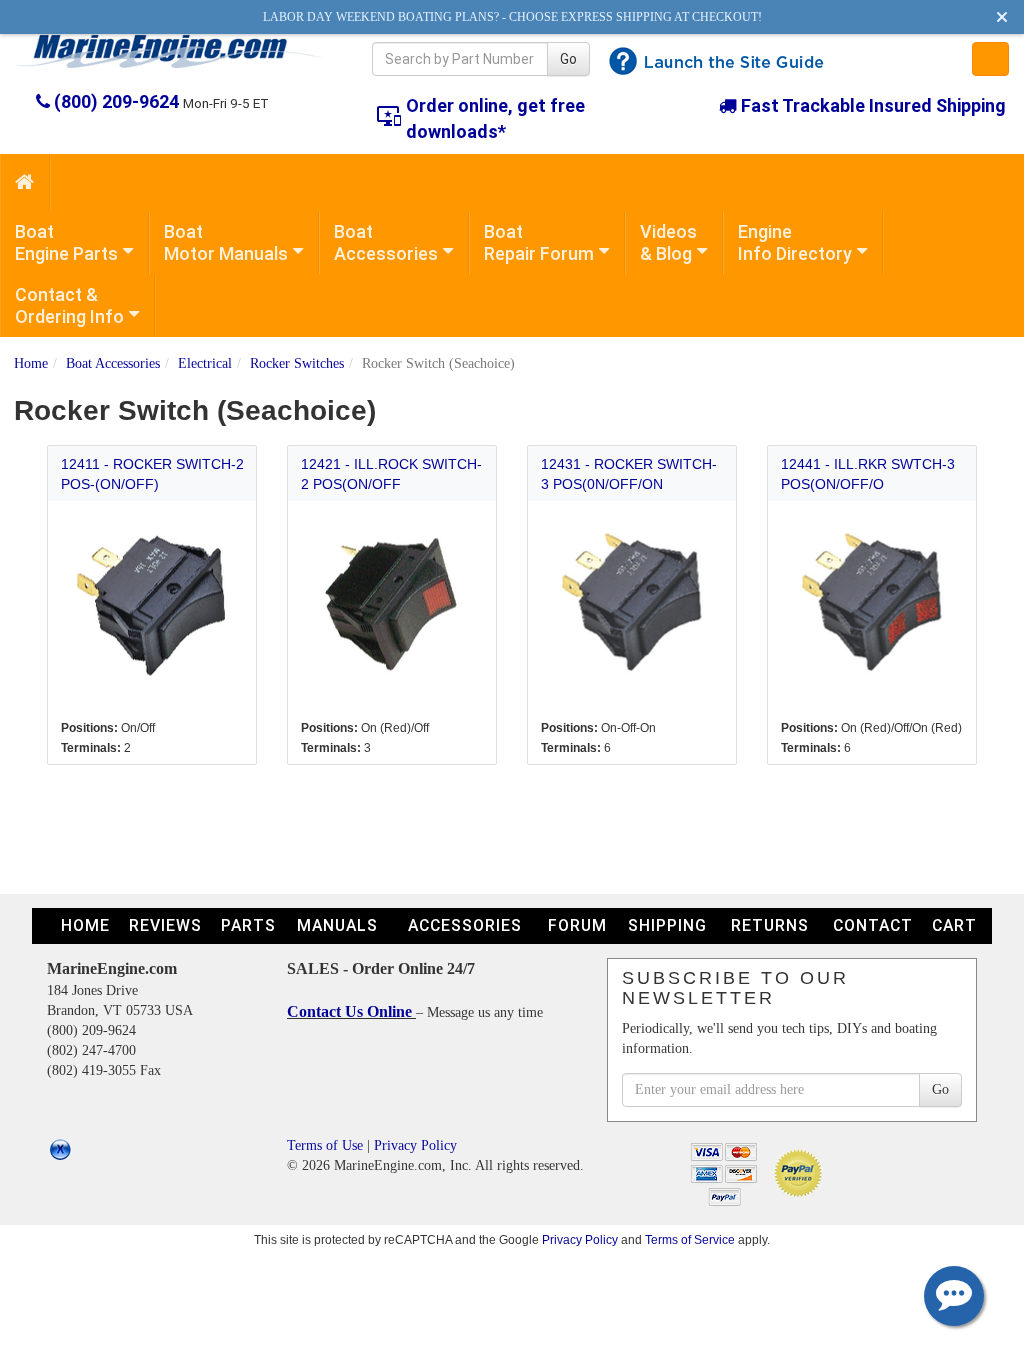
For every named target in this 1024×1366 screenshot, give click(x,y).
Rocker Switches (297, 363)
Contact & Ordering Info (69, 305)
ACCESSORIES (465, 925)
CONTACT (873, 925)
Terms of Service (690, 1239)
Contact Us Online (351, 1011)
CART (954, 925)
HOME (85, 925)
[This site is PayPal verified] (801, 1171)
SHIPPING (667, 925)
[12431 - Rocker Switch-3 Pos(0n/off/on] (632, 605)
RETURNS (770, 925)
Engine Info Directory (795, 242)
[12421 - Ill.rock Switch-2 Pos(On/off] (392, 605)
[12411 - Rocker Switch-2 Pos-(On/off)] (152, 605)
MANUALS (337, 925)
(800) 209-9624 (116, 101)
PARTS (248, 925)
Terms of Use (325, 1145)
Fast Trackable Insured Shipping (871, 105)
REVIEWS (165, 925)
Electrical (205, 363)
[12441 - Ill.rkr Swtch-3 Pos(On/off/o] (872, 605)
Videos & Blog (668, 242)
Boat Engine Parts (66, 242)
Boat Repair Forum (539, 242)
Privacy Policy (415, 1145)
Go (568, 59)
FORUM (577, 925)
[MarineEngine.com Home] (170, 51)
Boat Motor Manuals (226, 242)
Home (31, 363)
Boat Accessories (386, 242)
